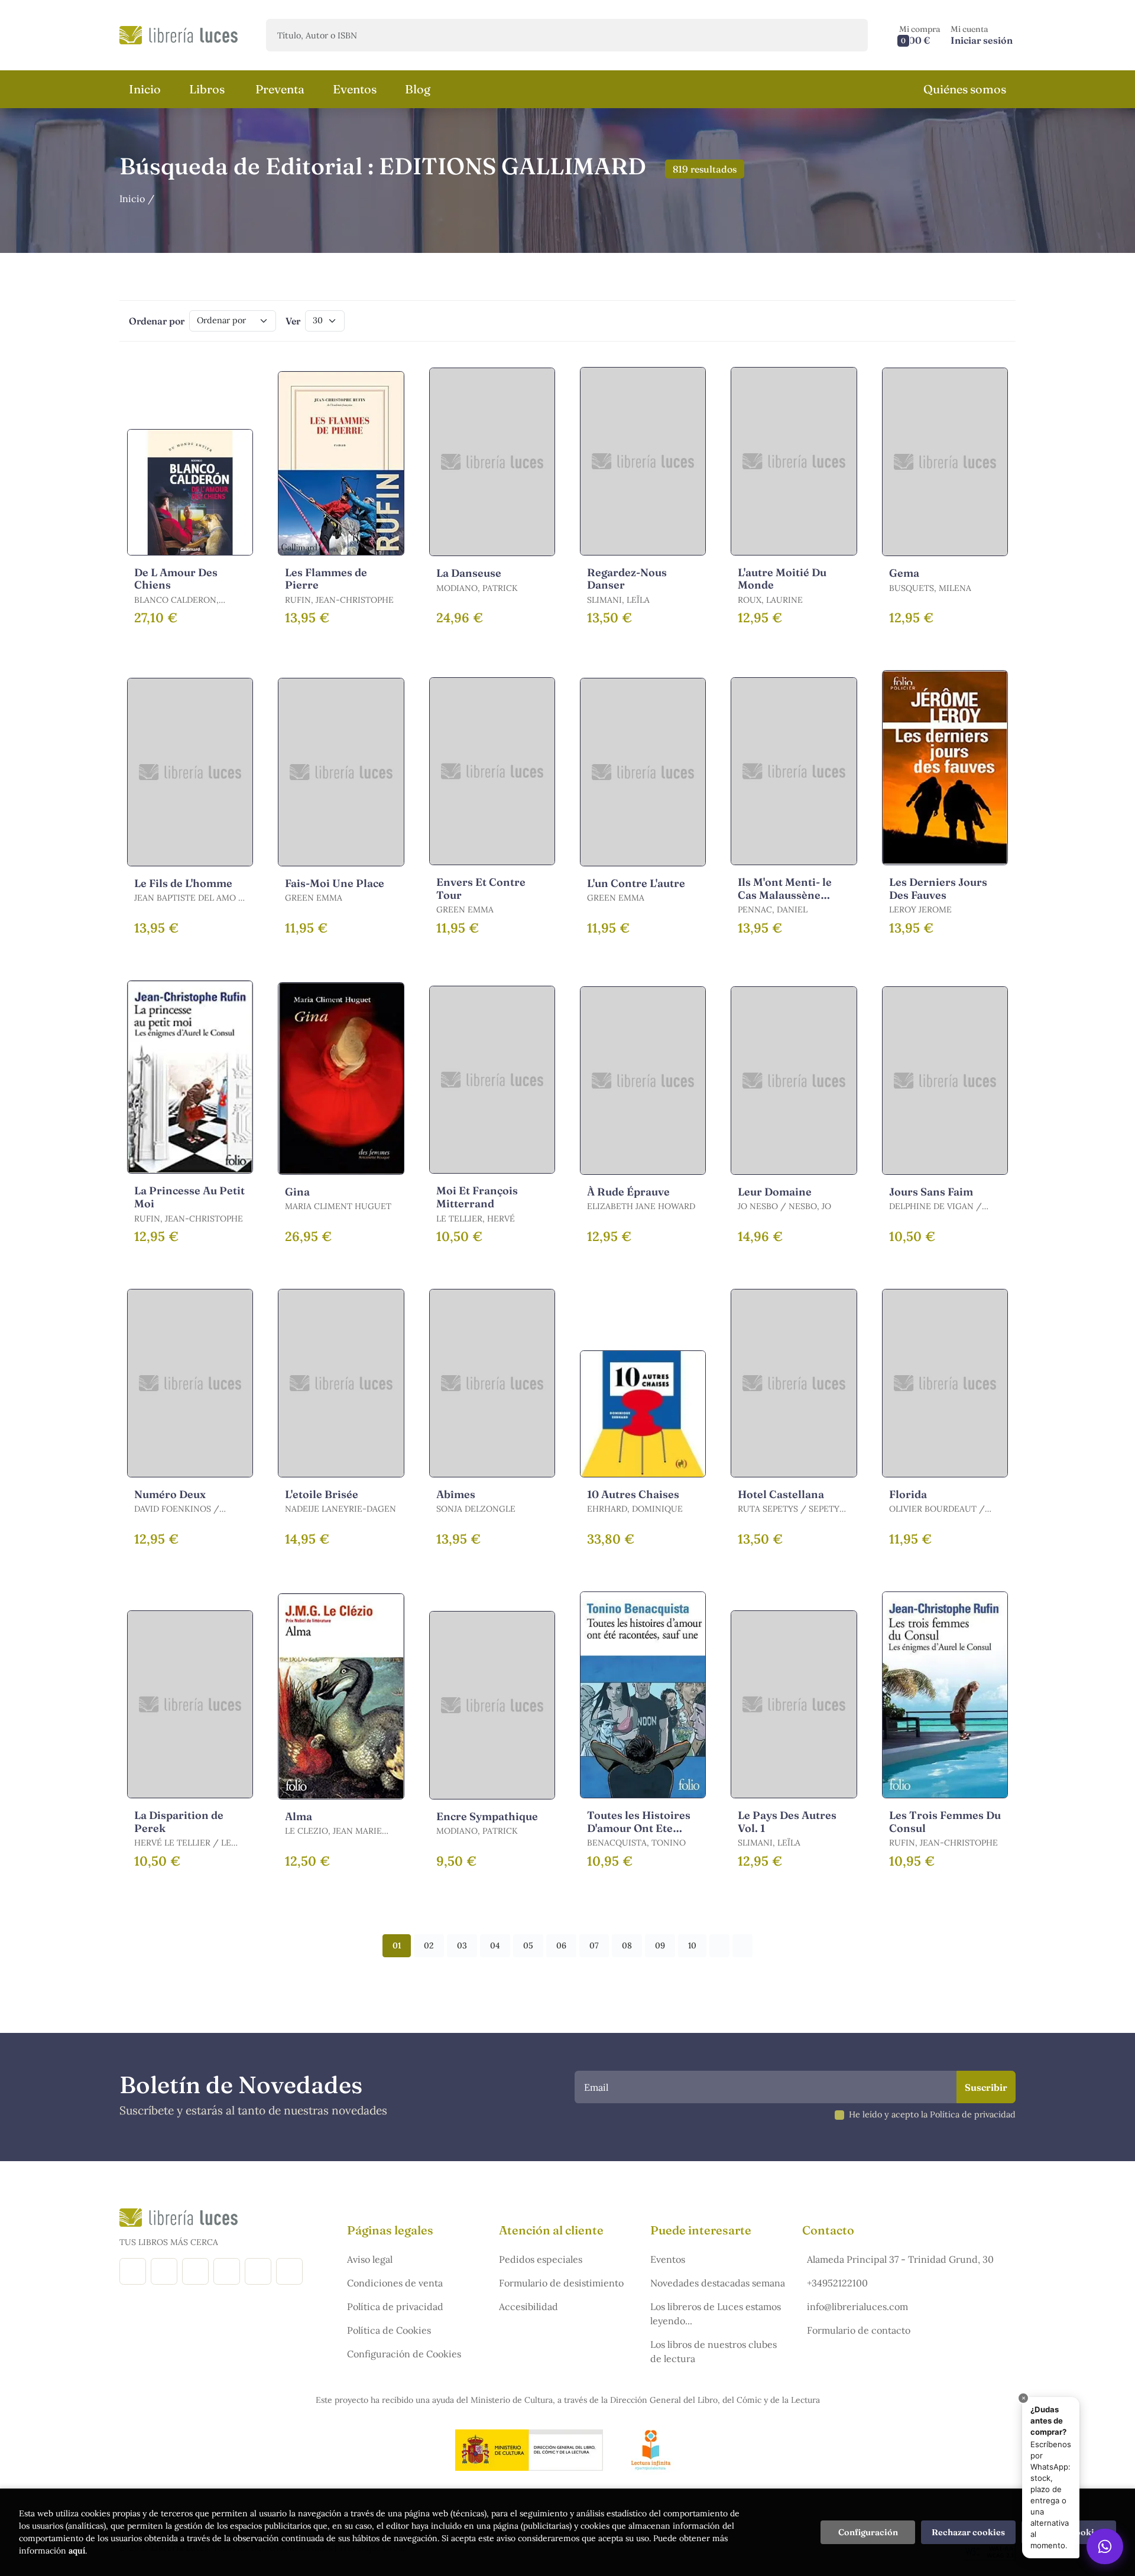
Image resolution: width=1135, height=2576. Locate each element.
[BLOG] (227, 2271)
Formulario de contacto (859, 2330)
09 (660, 1945)
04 (495, 1945)
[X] (195, 2271)
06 (561, 1945)
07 (594, 1945)
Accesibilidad (528, 2307)
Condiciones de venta (395, 2283)
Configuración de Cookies (404, 2354)
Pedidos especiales (541, 2259)
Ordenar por (157, 321)
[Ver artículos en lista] (995, 321)
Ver (293, 321)
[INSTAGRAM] (164, 2271)
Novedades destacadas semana (718, 2283)
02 (429, 1945)
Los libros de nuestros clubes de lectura (714, 2351)
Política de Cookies (389, 2330)
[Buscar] (849, 35)
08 (627, 1945)
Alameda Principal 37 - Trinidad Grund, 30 (900, 2259)
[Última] (742, 1946)
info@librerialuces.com (857, 2307)
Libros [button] (207, 89)
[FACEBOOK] (133, 2271)
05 (528, 1945)
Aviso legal (370, 2259)
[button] (920, 35)
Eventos (668, 2259)
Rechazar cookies (968, 2532)
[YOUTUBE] (258, 2271)
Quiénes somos (965, 89)
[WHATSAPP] (289, 2271)
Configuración (868, 2532)
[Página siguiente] (719, 1946)
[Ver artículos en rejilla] (979, 321)
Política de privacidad (395, 2307)
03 (462, 1945)
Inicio (132, 199)
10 (692, 1945)
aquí (77, 2551)
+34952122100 (837, 2283)
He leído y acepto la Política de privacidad (932, 2114)
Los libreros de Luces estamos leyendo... (716, 2314)
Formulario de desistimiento (561, 2283)
